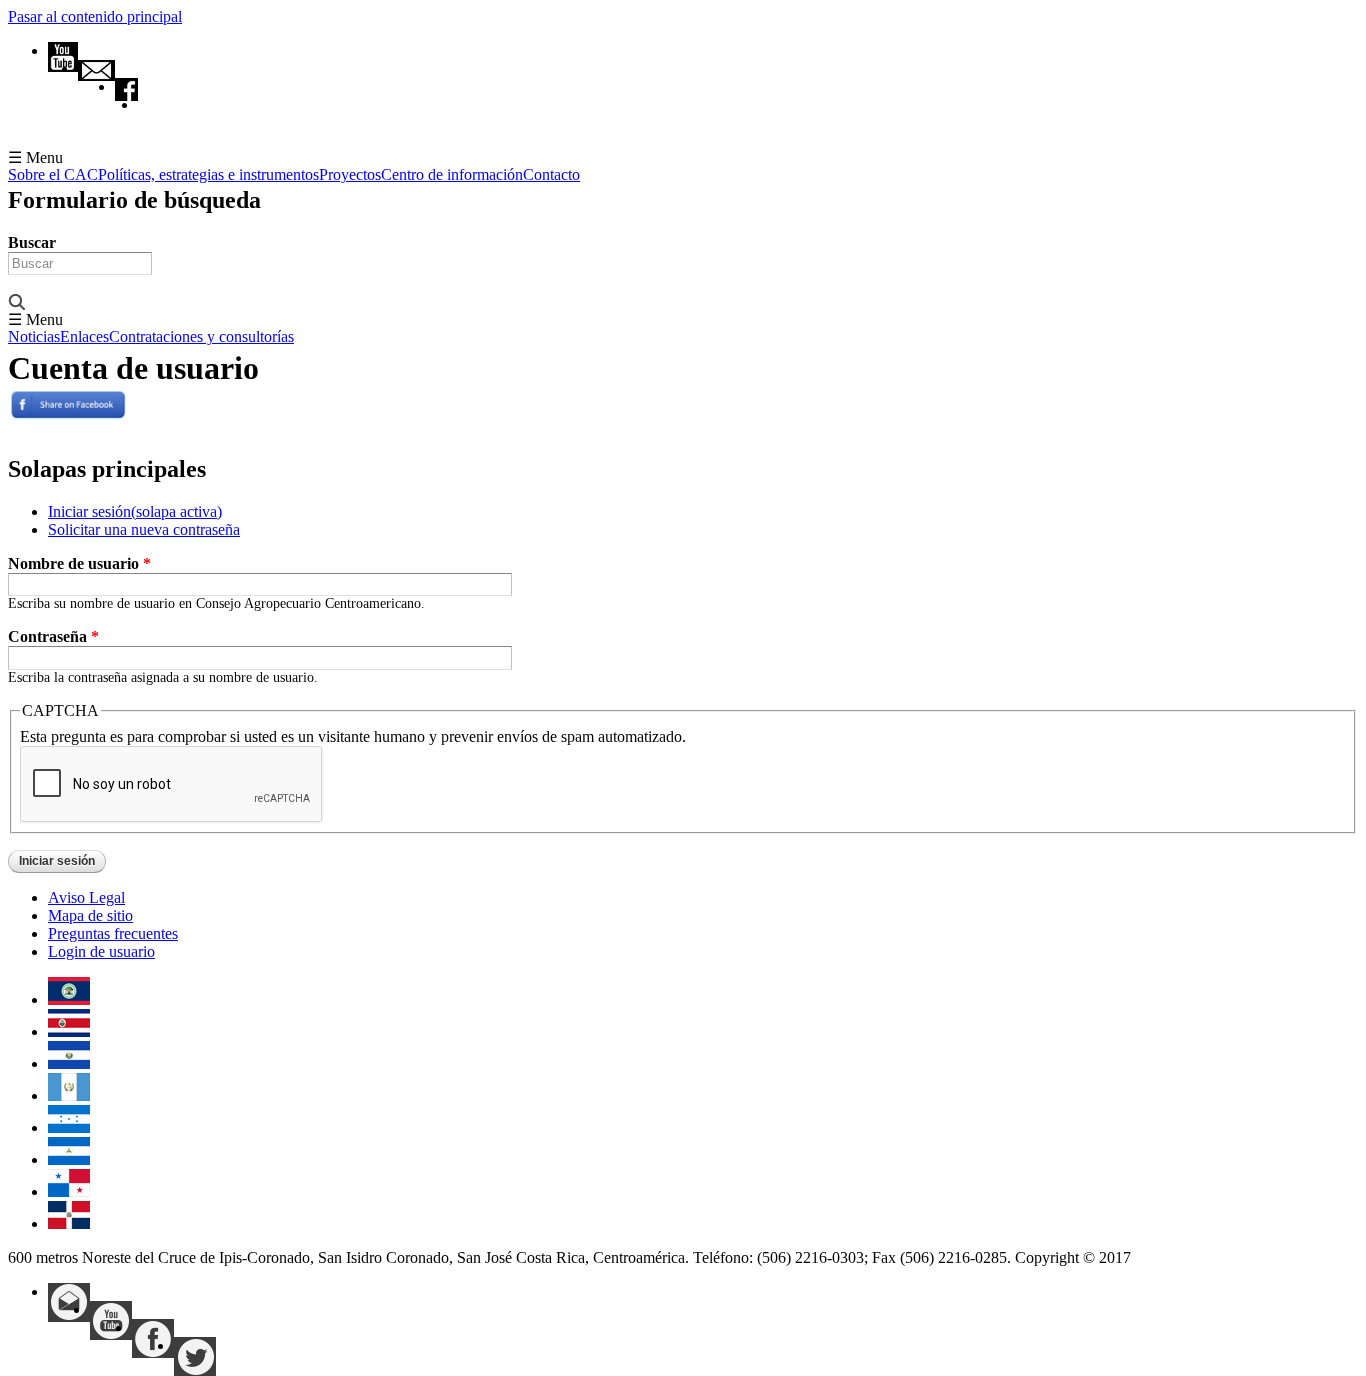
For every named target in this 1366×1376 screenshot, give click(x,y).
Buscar (32, 242)
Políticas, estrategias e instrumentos (208, 175)
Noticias (34, 337)
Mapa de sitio (90, 915)
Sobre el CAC (53, 175)
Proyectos (350, 175)
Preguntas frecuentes (113, 933)
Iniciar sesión (135, 511)
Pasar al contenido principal (95, 16)
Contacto (551, 175)
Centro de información (452, 175)
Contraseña (53, 636)
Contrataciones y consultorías (201, 337)
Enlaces (84, 337)
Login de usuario (101, 951)
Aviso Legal (86, 897)
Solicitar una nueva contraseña (144, 529)
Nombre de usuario (79, 563)
